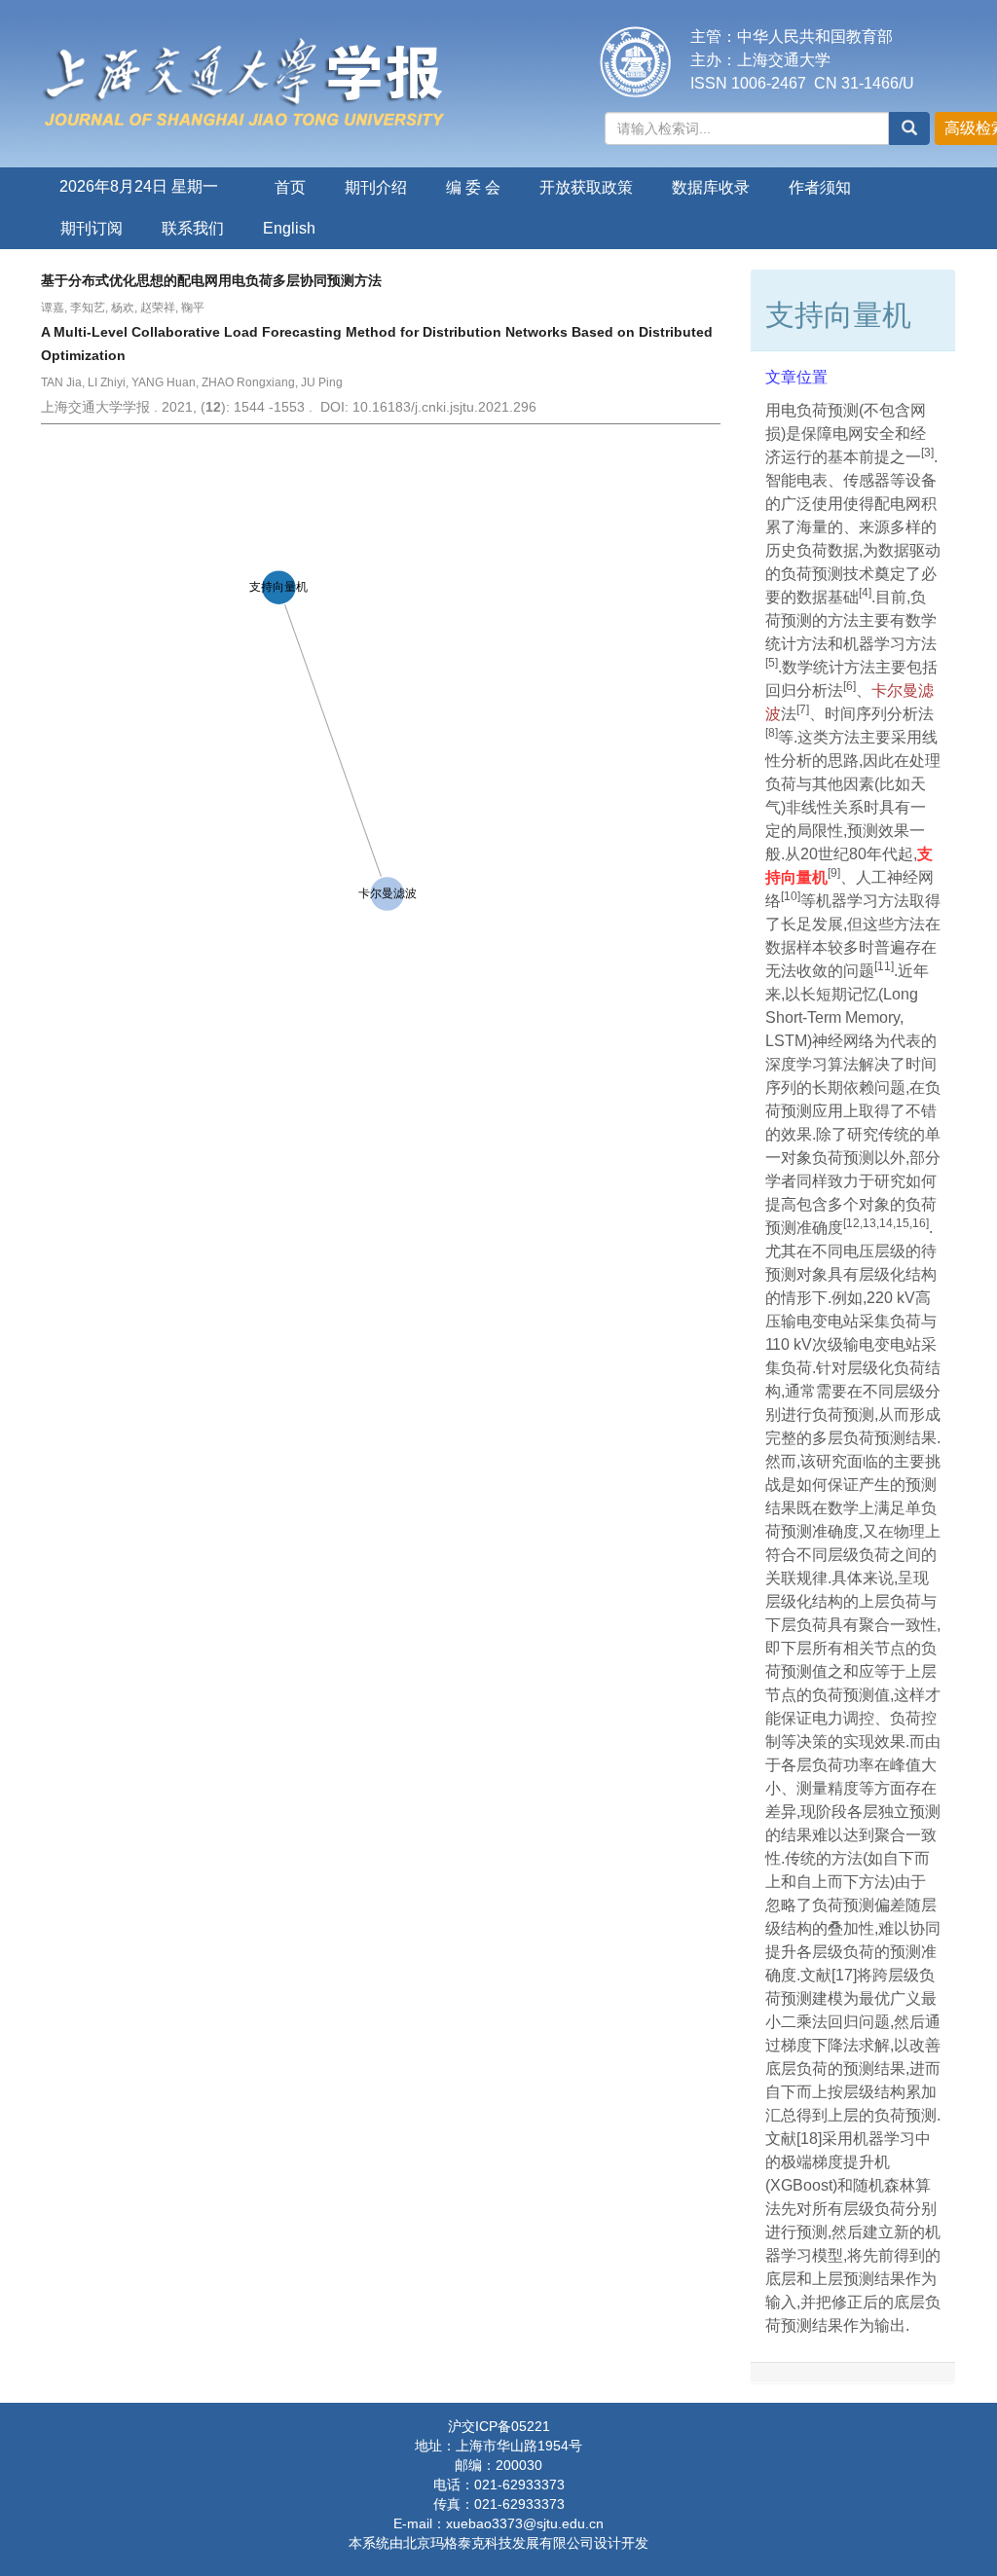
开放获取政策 (586, 187)
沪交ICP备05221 (499, 2426)
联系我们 (193, 228)
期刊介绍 (376, 187)
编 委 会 (473, 187)
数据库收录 (711, 187)
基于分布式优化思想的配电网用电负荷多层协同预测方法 (211, 280)
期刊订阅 (92, 228)
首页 (290, 187)
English (289, 228)
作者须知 (820, 187)
